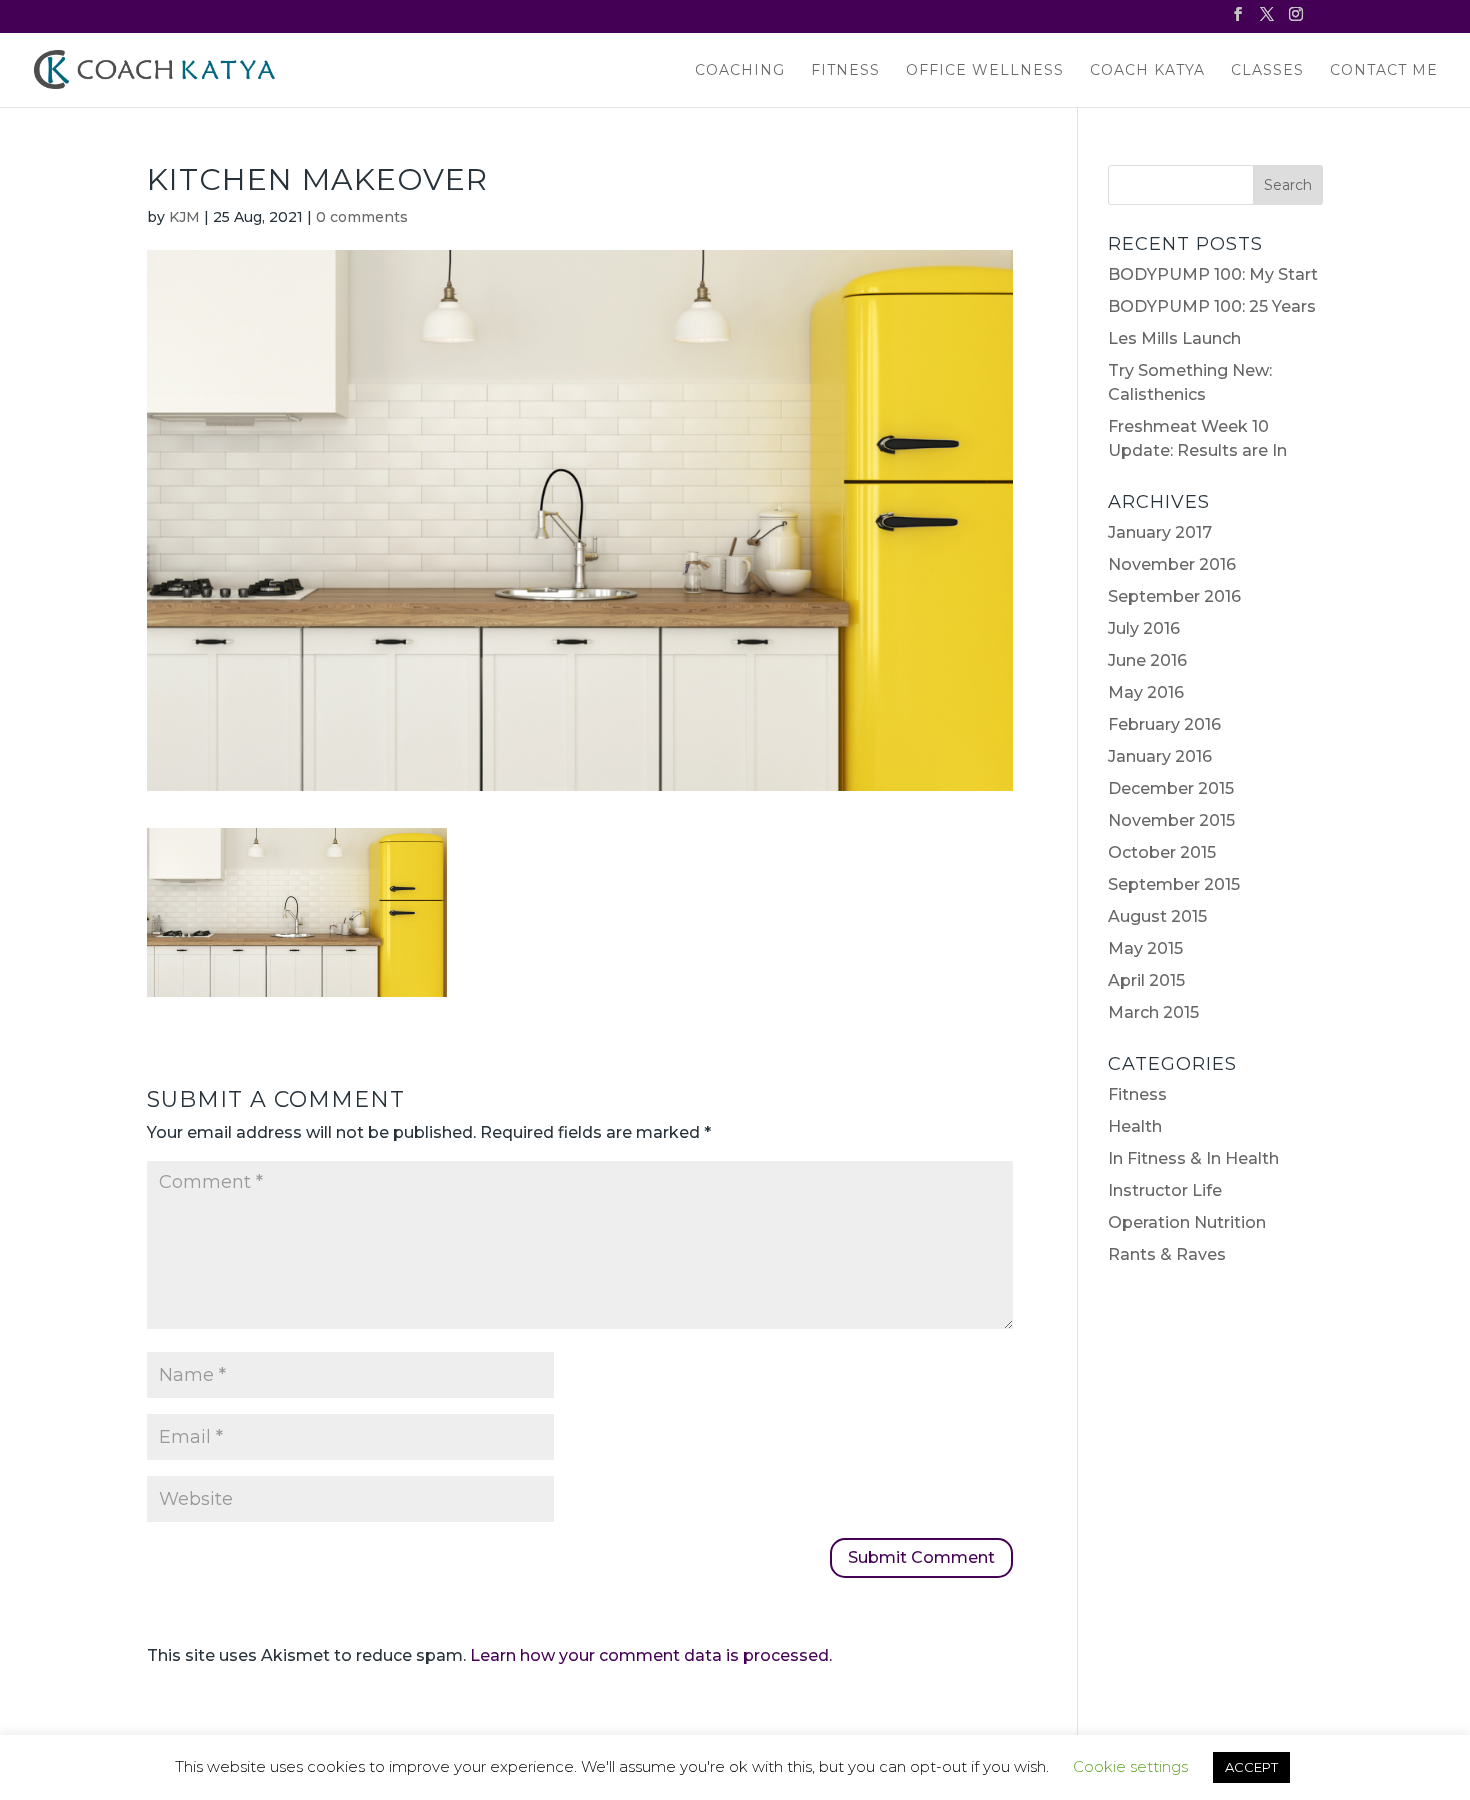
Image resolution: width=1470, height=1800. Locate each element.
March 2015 (1153, 1012)
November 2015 (1171, 820)
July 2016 (1144, 628)
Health (1135, 1126)
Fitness (845, 71)
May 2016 (1146, 692)
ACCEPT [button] (1251, 1767)
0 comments (362, 217)
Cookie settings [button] (1130, 1766)
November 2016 (1172, 564)
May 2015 (1145, 948)
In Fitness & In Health (1193, 1158)
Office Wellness (985, 71)
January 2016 (1160, 756)
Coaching (740, 71)
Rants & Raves (1167, 1254)
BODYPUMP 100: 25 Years (1212, 306)
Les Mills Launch (1174, 338)
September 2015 (1174, 884)
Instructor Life (1165, 1190)
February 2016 (1164, 724)
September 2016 (1174, 596)
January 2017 (1160, 532)
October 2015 (1162, 852)
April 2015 (1146, 980)
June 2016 (1147, 660)
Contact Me (1384, 71)
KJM (184, 217)
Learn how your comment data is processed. (651, 1655)
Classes (1267, 71)
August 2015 (1157, 916)
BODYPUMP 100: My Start (1213, 274)
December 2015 (1171, 788)
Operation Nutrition (1187, 1222)
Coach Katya (1147, 71)
